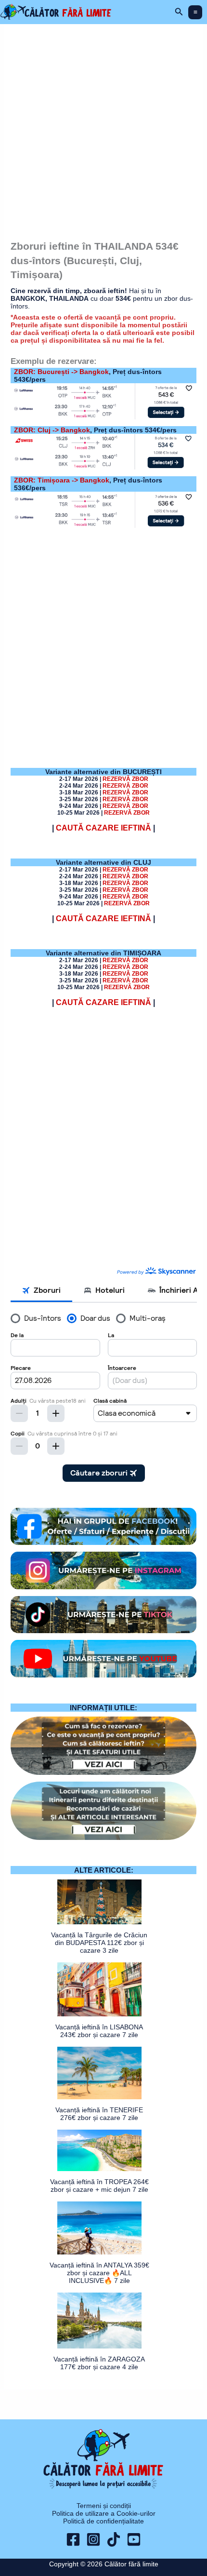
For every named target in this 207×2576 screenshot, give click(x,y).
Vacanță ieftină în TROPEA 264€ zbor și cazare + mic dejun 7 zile (99, 2186)
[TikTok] (114, 2539)
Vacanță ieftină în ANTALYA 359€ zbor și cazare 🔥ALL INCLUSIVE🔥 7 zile (99, 2273)
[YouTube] (134, 2539)
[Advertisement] (103, 128)
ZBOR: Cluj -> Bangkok (52, 430)
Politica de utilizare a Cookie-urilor (104, 2513)
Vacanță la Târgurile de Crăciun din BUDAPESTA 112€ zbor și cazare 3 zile (99, 1943)
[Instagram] (93, 2539)
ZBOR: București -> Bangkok (61, 372)
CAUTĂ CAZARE (103, 828)
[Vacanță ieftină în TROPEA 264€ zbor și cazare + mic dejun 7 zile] (99, 2150)
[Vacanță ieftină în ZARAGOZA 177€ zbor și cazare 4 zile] (99, 2321)
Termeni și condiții (104, 2506)
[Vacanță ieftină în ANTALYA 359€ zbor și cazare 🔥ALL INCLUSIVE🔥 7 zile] (99, 2228)
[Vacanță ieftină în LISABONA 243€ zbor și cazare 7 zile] (99, 1989)
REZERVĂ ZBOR (125, 870)
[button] (179, 12)
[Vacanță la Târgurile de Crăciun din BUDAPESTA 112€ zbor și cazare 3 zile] (99, 1902)
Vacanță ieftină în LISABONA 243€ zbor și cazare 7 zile (99, 2031)
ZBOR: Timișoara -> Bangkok (62, 480)
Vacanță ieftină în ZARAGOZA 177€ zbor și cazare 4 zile (99, 2363)
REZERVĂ (125, 779)
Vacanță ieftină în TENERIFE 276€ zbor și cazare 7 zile (99, 2114)
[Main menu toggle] (195, 12)
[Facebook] (73, 2539)
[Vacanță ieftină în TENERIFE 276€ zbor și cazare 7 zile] (99, 2073)
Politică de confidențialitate (103, 2521)
